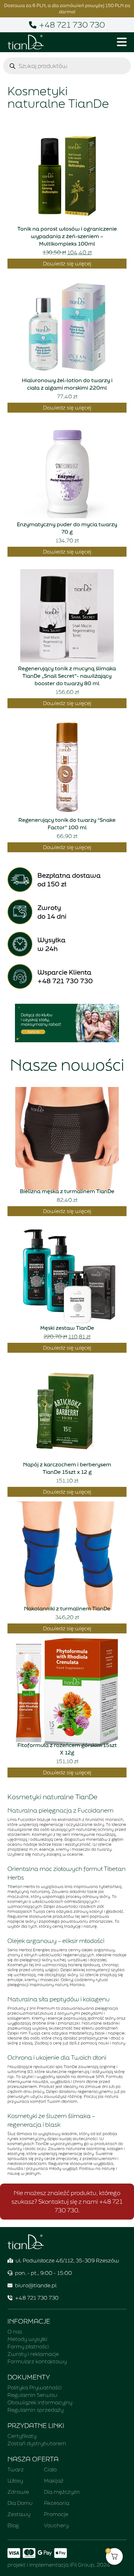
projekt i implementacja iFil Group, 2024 (59, 2565)
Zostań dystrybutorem (37, 2443)
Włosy (15, 2481)
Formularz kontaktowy (37, 2361)
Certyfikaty (22, 2436)
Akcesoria (57, 2503)
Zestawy (19, 2514)
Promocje (56, 2514)
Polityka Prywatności (35, 2387)
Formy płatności (28, 2346)
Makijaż (54, 2481)
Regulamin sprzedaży (36, 2410)
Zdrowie (18, 2492)
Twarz (16, 2469)
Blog (13, 2525)
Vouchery (56, 2525)
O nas (15, 2332)
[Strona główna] (26, 42)
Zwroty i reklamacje (33, 2354)
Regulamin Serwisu (32, 2395)
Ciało (50, 2469)
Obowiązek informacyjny (40, 2402)
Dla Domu (20, 2503)
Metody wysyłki (27, 2339)
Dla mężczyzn (62, 2492)
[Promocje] (67, 1023)
